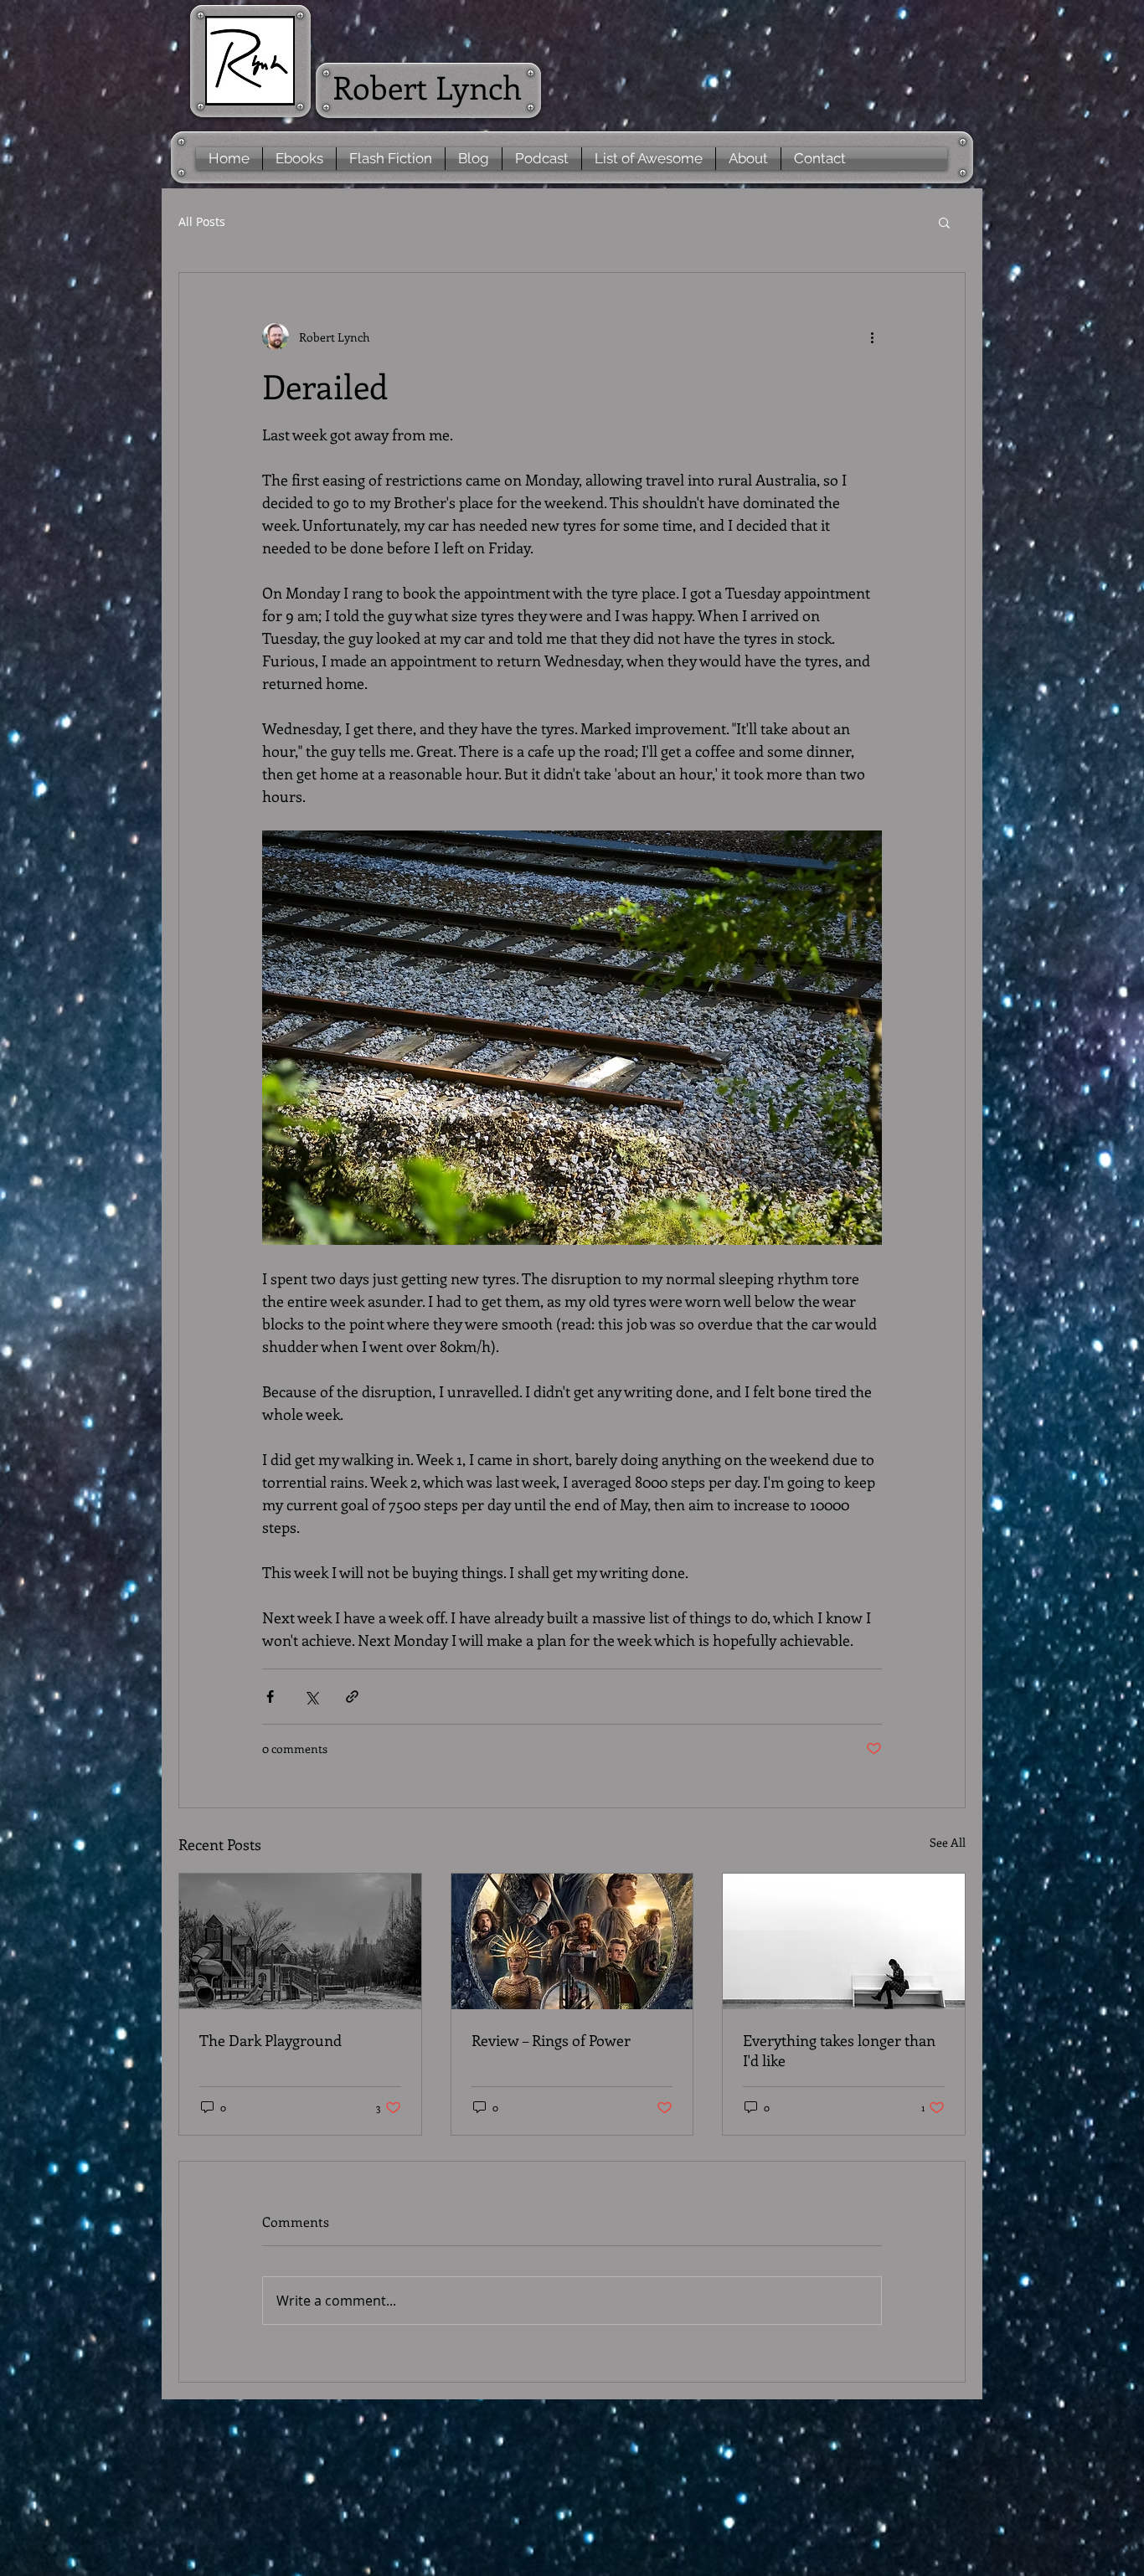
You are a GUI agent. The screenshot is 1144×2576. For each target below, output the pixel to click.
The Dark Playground (271, 2040)
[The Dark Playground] (300, 1941)
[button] (944, 222)
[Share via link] (352, 1697)
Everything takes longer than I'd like (839, 2050)
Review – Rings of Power (551, 2040)
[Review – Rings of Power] (572, 1941)
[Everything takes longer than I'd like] (844, 1941)
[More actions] (872, 337)
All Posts (202, 221)
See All (948, 1842)
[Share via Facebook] (270, 1697)
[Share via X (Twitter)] (311, 1697)
